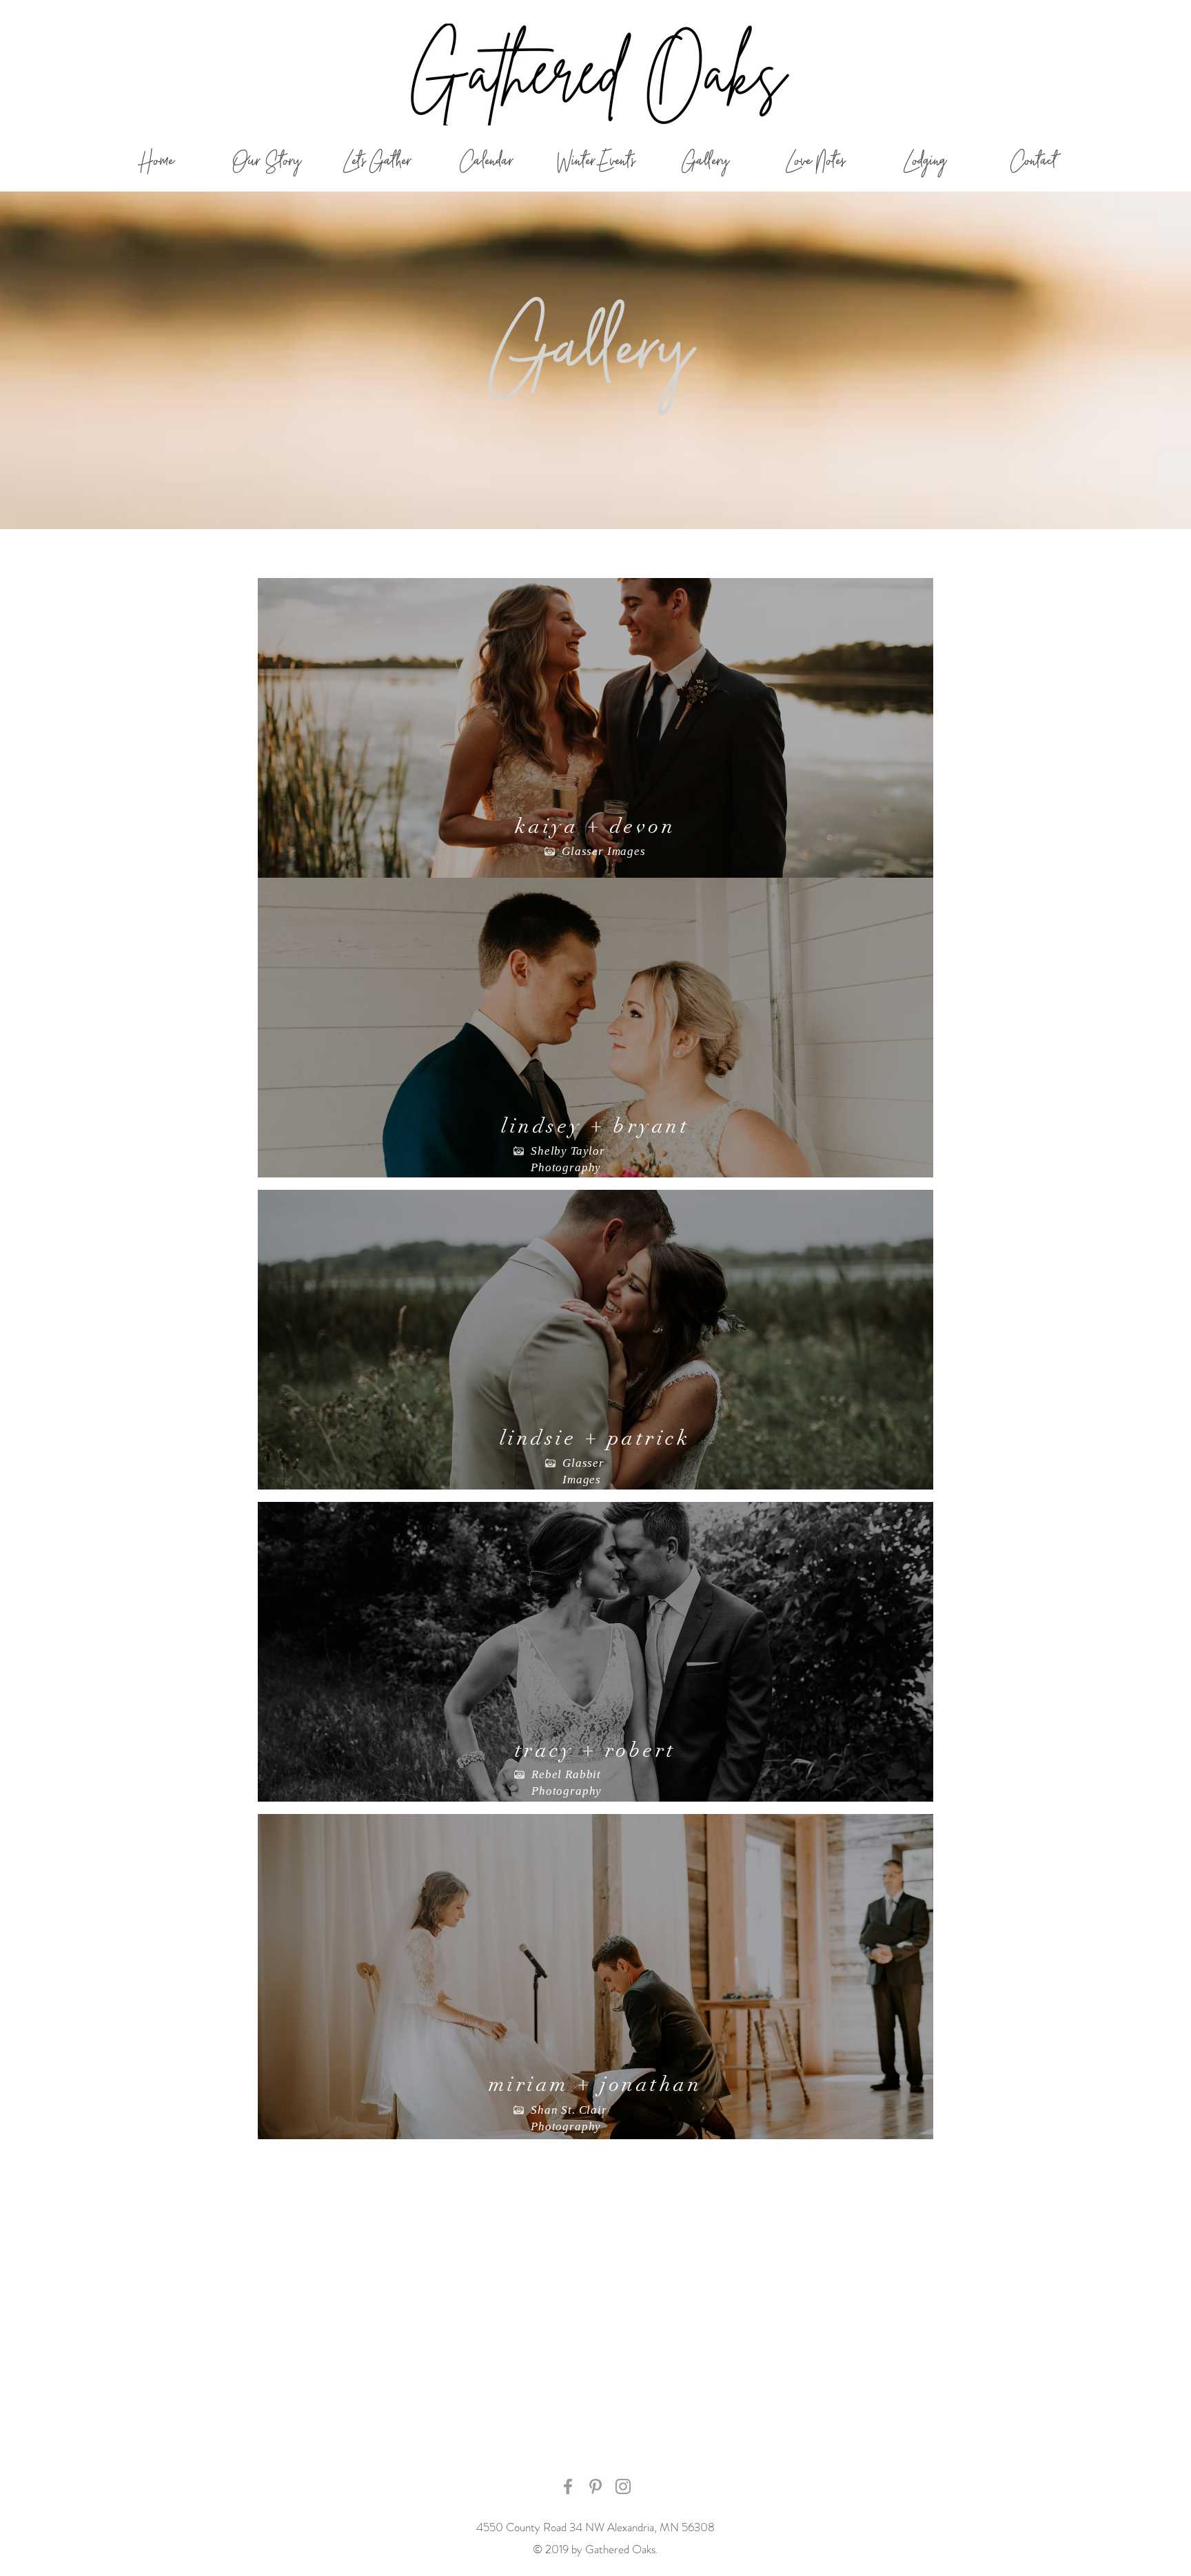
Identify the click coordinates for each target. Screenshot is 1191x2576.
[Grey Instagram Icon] (623, 2486)
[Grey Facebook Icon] (568, 2486)
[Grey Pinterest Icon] (595, 2486)
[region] (595, 728)
